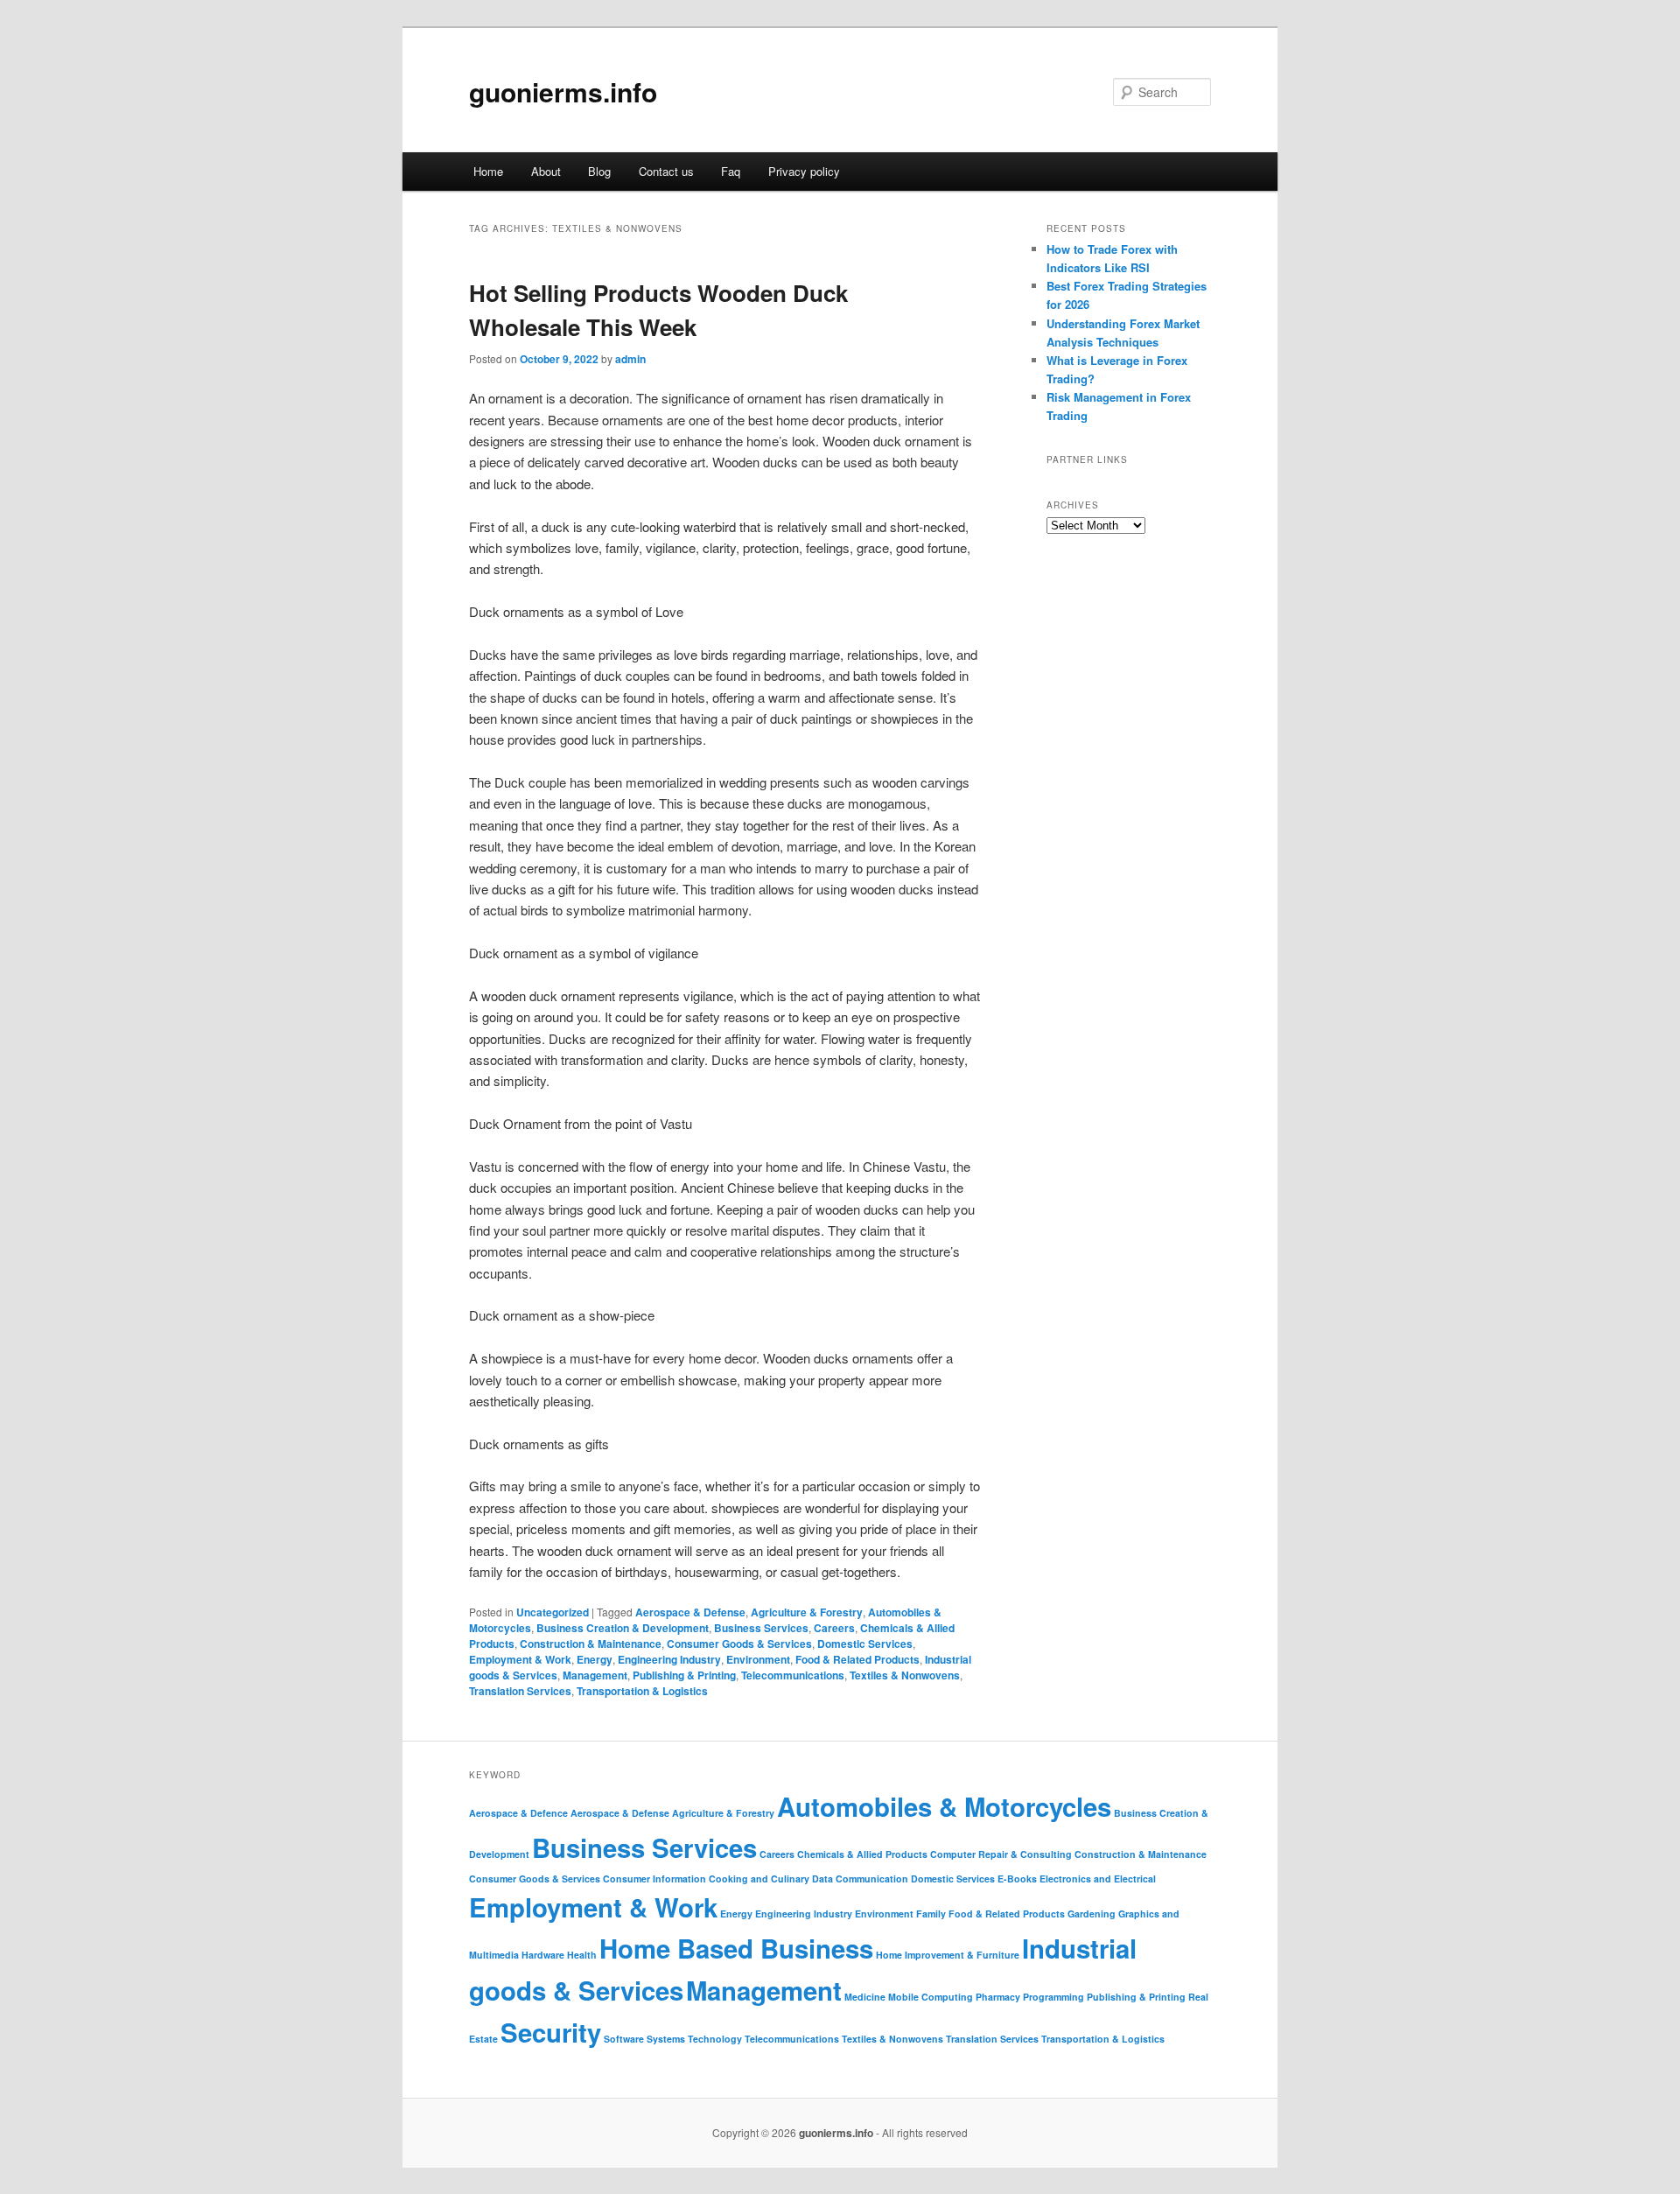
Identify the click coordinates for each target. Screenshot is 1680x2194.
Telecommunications (793, 1675)
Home (488, 171)
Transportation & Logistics (642, 1691)
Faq (731, 171)
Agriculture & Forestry (807, 1612)
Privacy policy (804, 171)
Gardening (1092, 1914)
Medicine (865, 1997)
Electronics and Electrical (1098, 1879)
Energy (595, 1659)
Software (624, 2039)
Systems (666, 2039)
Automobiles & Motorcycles (944, 1806)
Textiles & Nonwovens (905, 1675)
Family (931, 1914)
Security (551, 2032)
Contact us (666, 171)
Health (582, 1955)
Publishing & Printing (684, 1675)
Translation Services (520, 1691)
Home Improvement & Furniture (948, 1955)
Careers (834, 1628)
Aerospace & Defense (690, 1612)
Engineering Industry (669, 1659)
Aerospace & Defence (518, 1813)
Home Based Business (736, 1948)
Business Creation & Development (623, 1628)
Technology (715, 2039)
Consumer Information (654, 1879)
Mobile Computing (931, 1997)
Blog (599, 171)
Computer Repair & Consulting (1001, 1854)
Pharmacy (998, 1997)
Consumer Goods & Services (739, 1644)
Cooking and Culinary (759, 1879)
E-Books (1017, 1879)
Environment (758, 1659)
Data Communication (860, 1879)
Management (595, 1675)
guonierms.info (563, 91)
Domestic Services (865, 1644)
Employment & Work (520, 1659)
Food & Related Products (857, 1659)
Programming (1053, 1997)
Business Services (761, 1628)
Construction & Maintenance (591, 1644)
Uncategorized (553, 1612)
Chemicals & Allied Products (862, 1854)
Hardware (543, 1955)
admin (630, 359)
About (546, 171)
